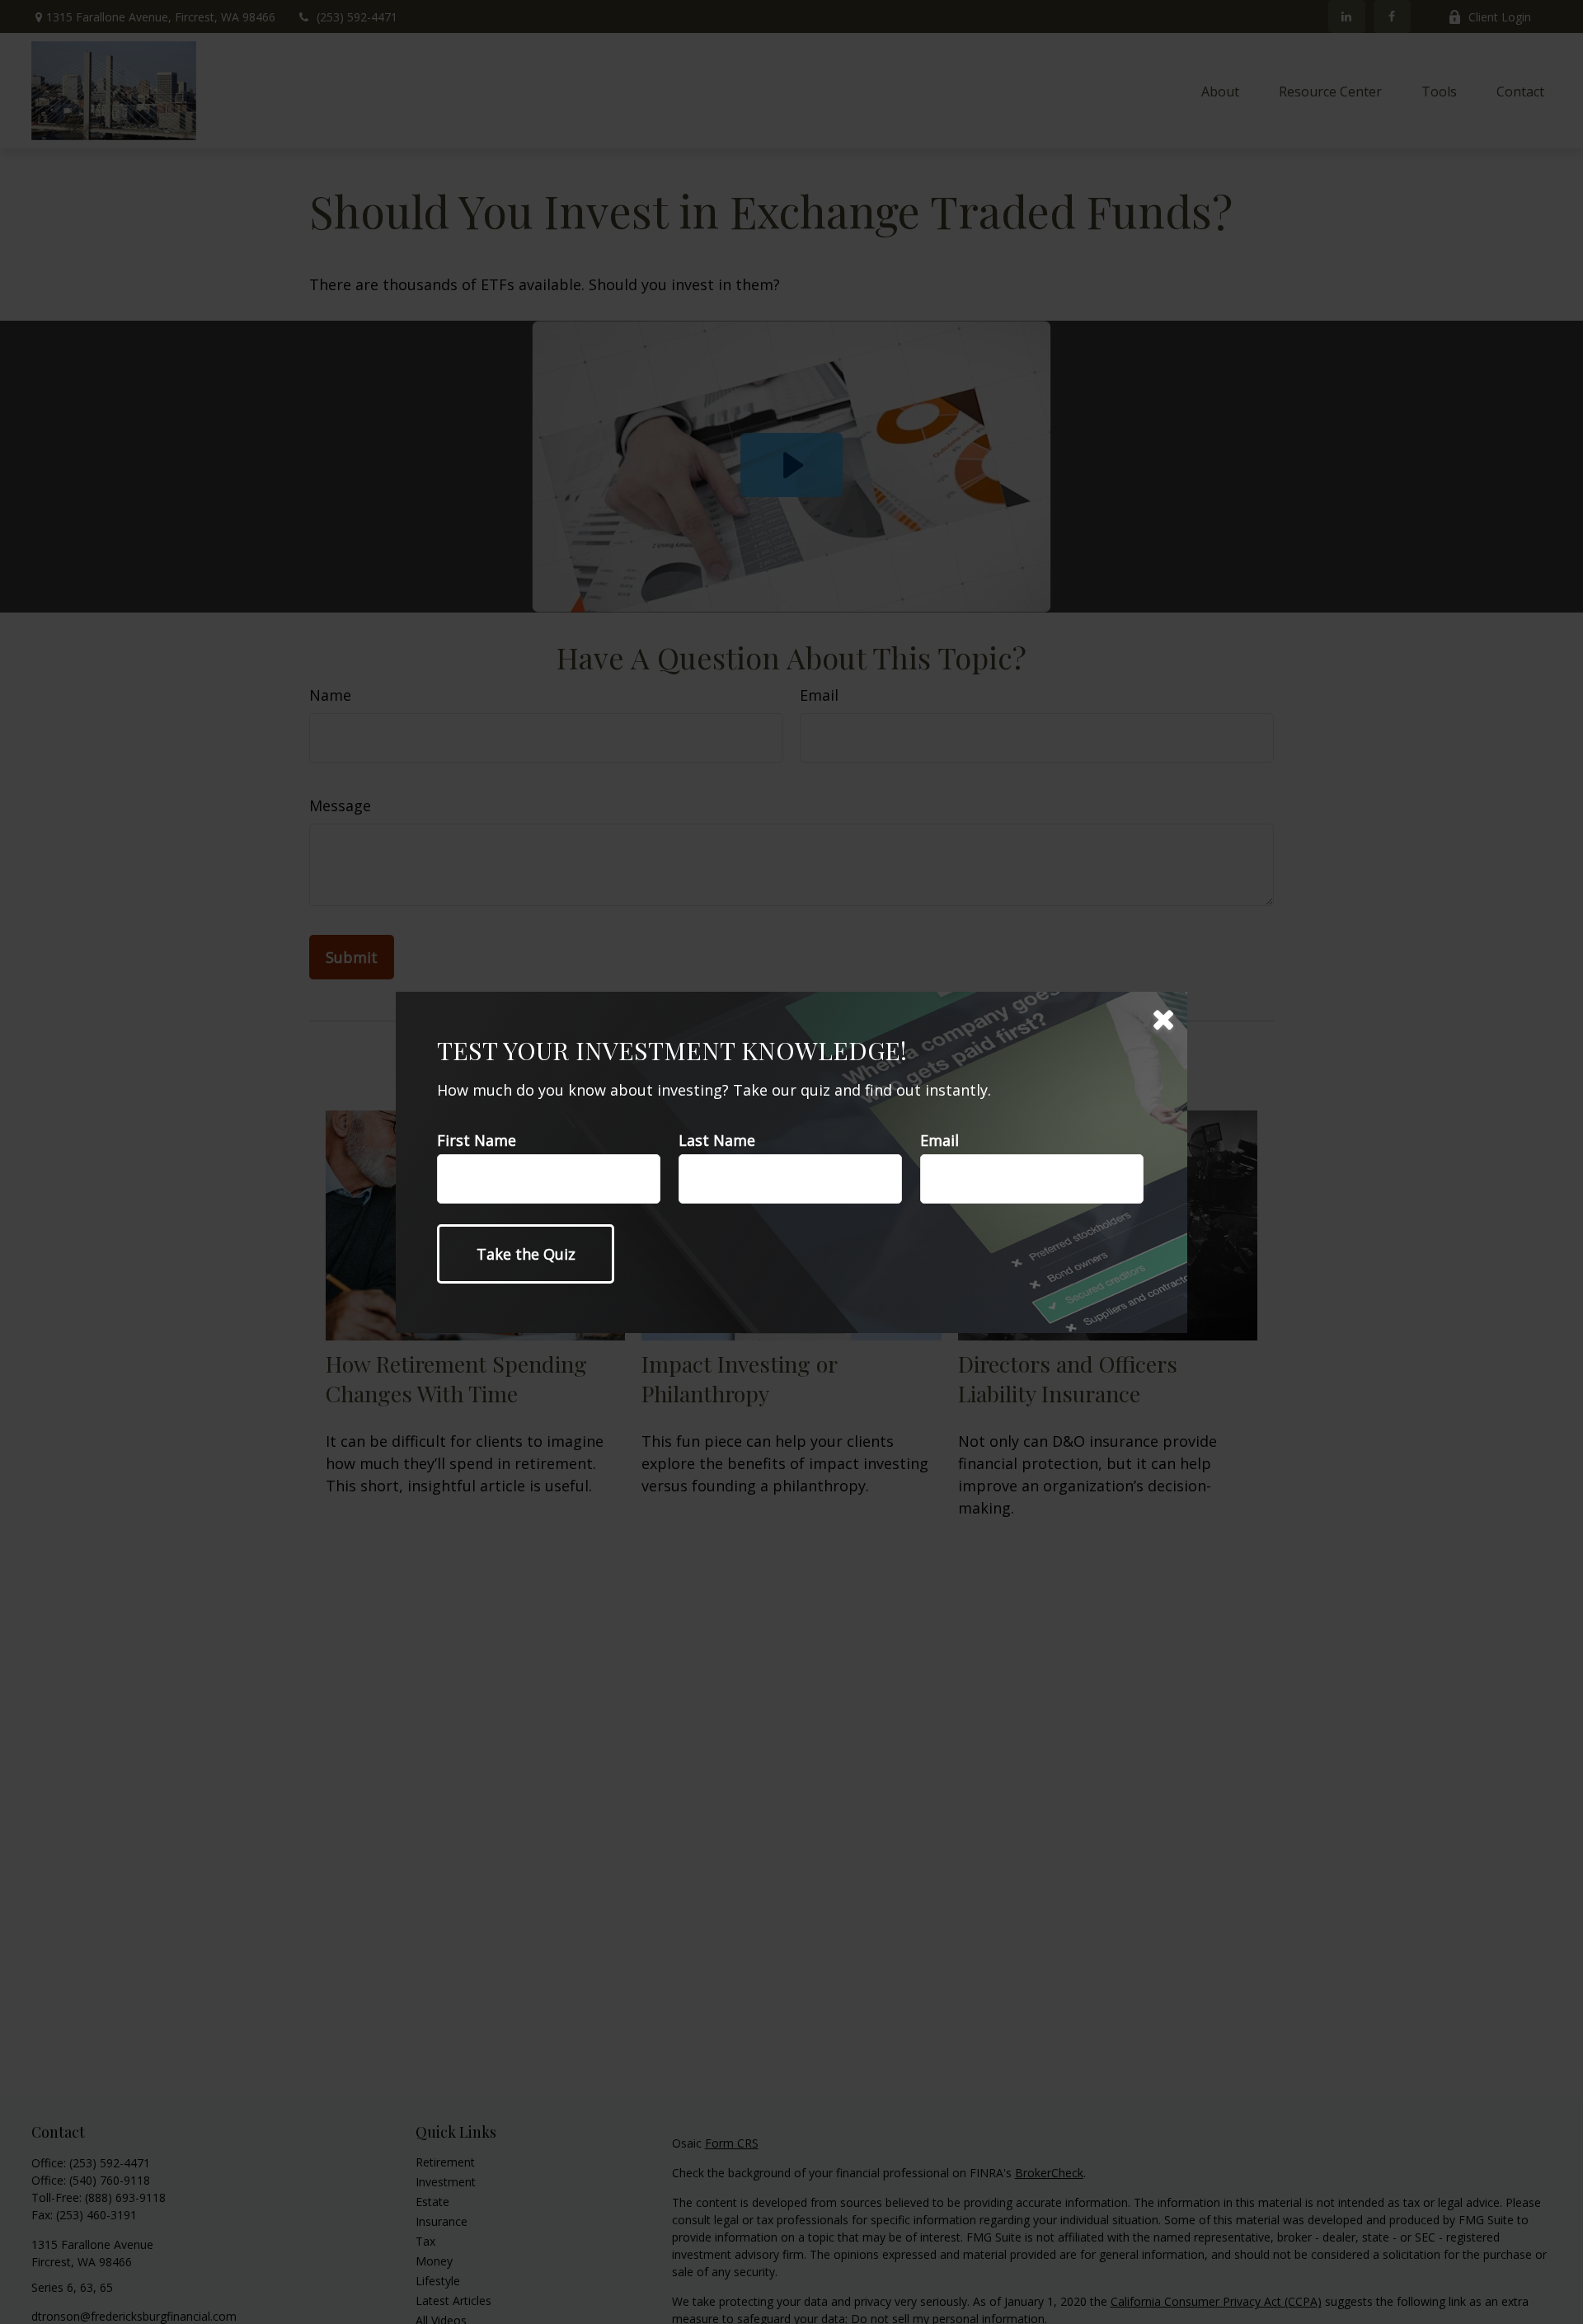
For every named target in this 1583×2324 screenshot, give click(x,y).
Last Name (717, 1140)
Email (939, 1140)
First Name (477, 1140)
